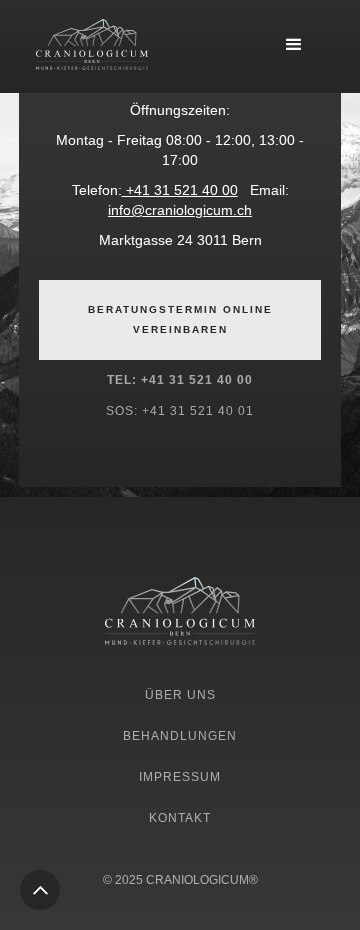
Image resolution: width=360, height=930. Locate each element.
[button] (294, 45)
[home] (92, 45)
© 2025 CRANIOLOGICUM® (180, 880)
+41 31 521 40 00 (180, 190)
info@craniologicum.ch (180, 210)
